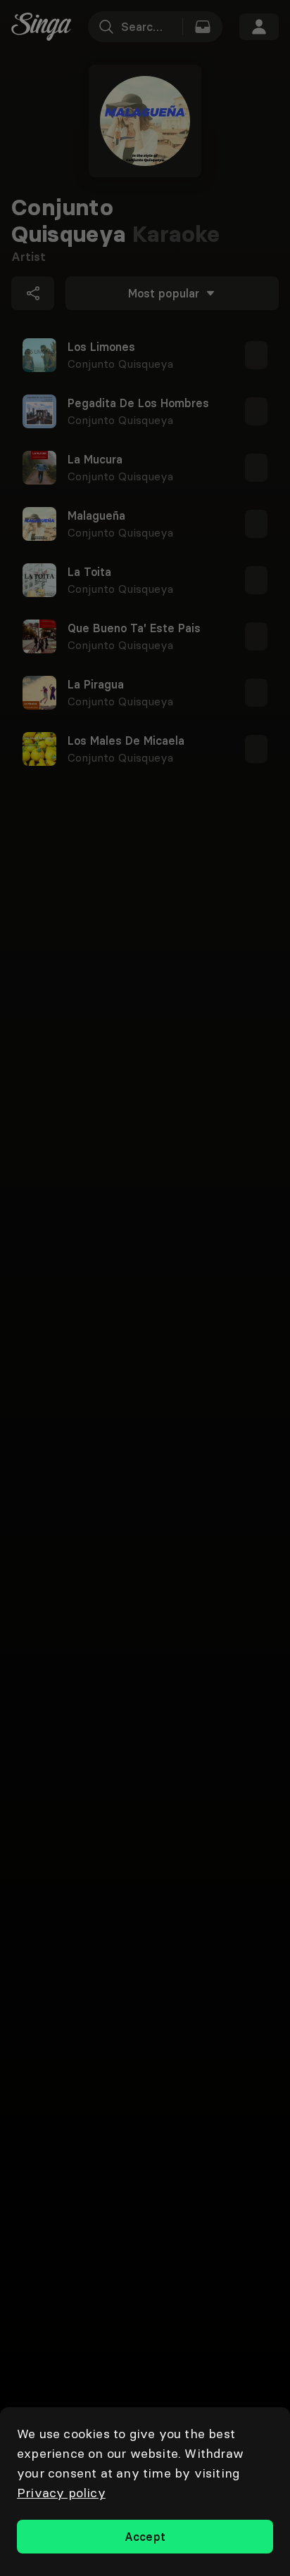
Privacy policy (61, 2493)
